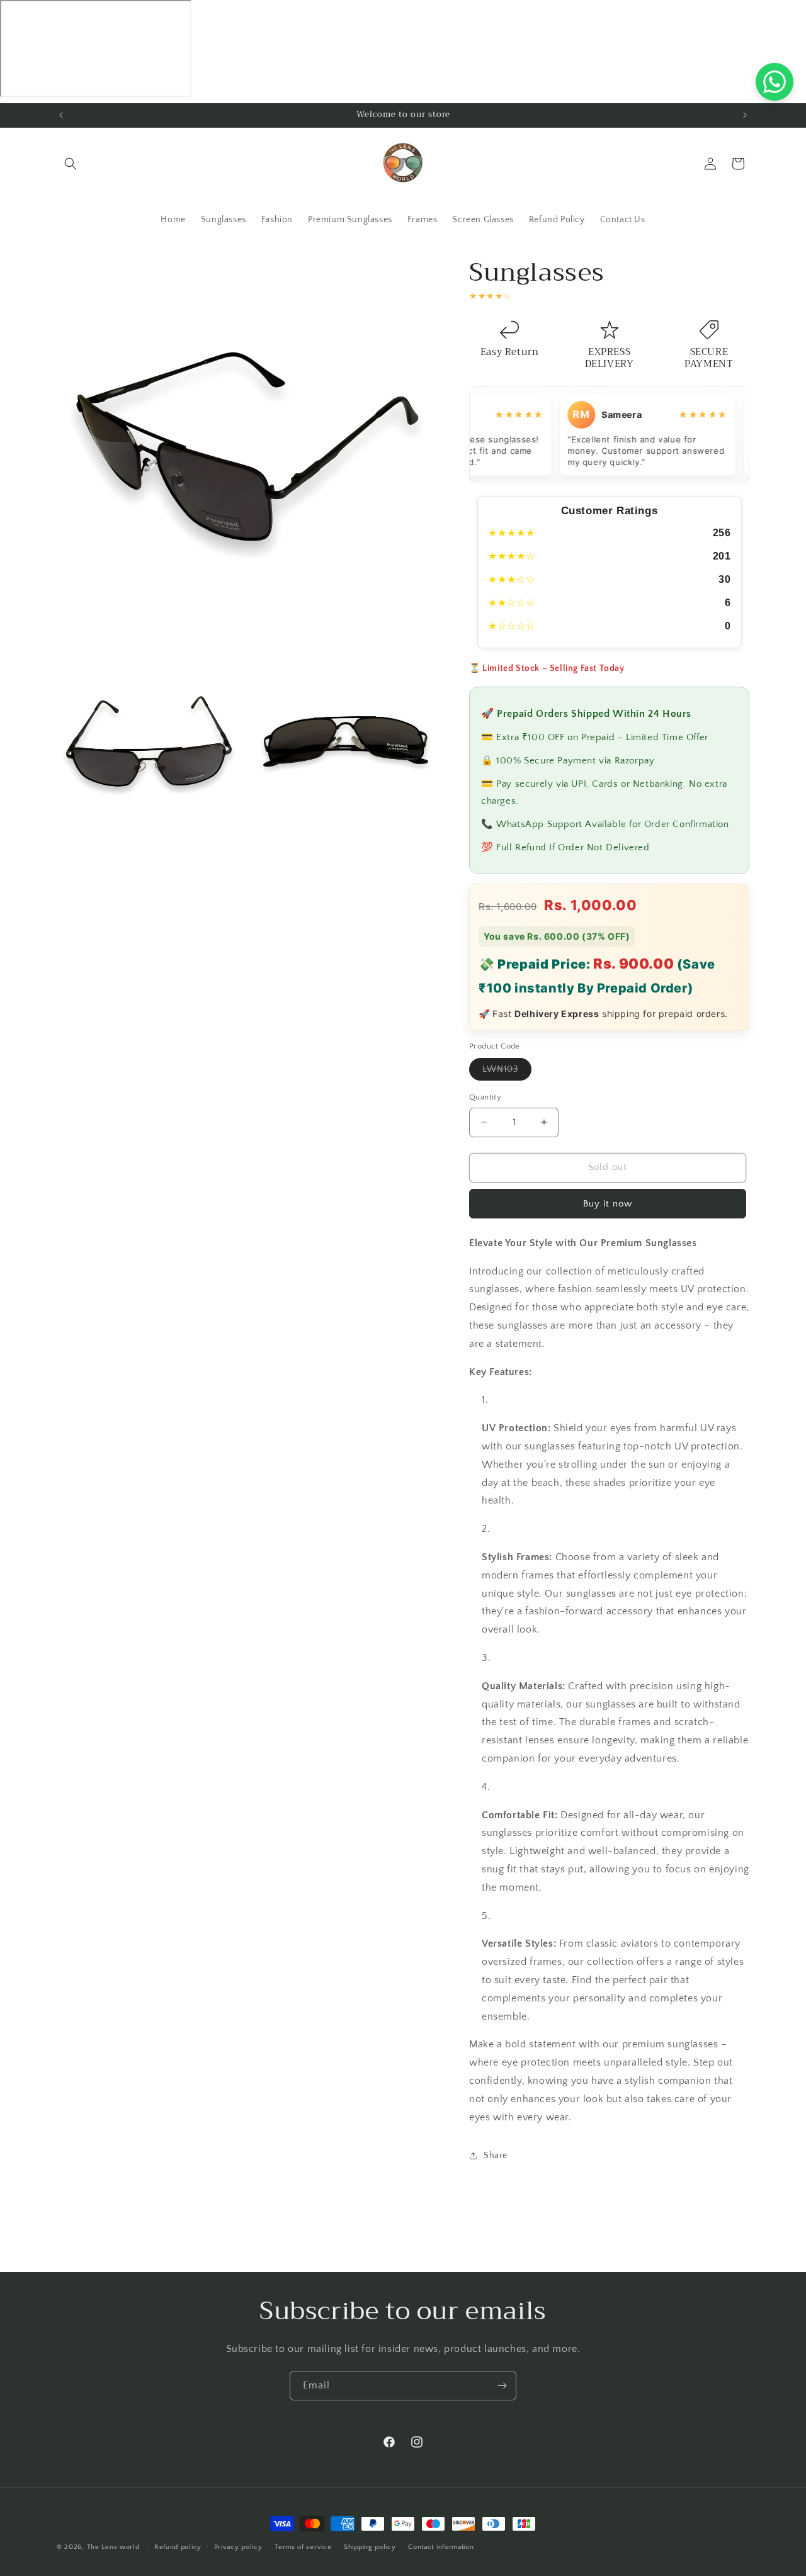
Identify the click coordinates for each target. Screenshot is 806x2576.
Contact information (441, 2546)
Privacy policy (238, 2546)
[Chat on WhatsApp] (775, 82)
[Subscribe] (502, 2386)
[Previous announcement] (61, 115)
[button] (71, 164)
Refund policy (178, 2546)
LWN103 (507, 1072)
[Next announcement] (745, 115)
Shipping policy (370, 2546)
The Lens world (113, 2547)
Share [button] (496, 2155)
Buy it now (608, 1203)
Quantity (485, 1097)
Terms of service (303, 2546)
